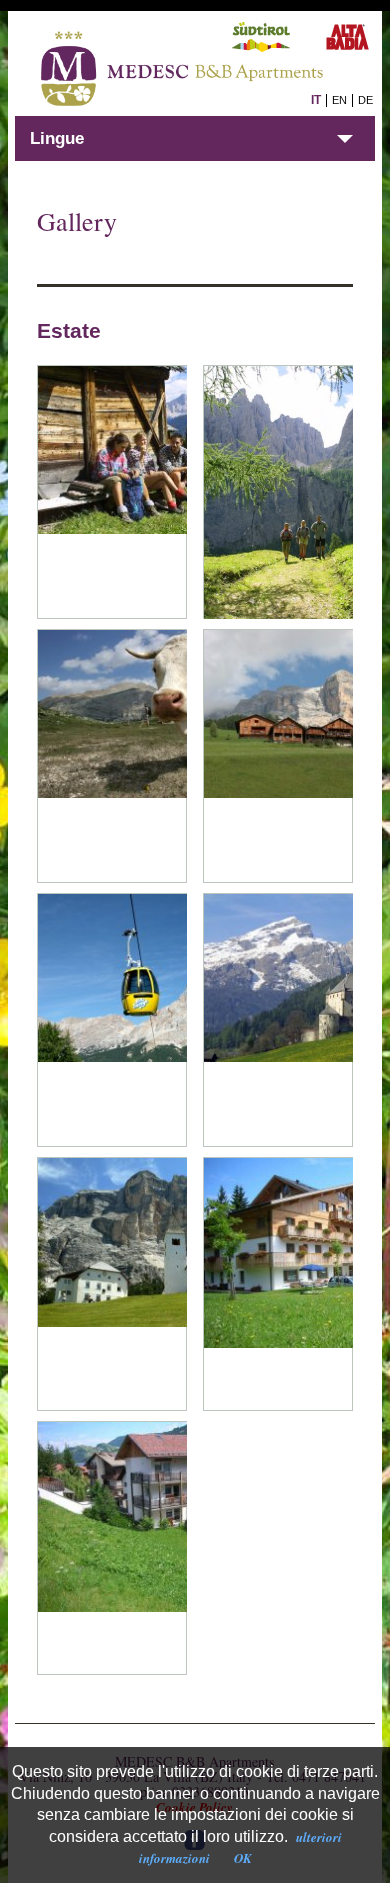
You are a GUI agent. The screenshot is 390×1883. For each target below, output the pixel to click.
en (339, 100)
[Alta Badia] (112, 492)
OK (243, 1858)
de (365, 100)
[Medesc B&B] (278, 1284)
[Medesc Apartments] (112, 1548)
